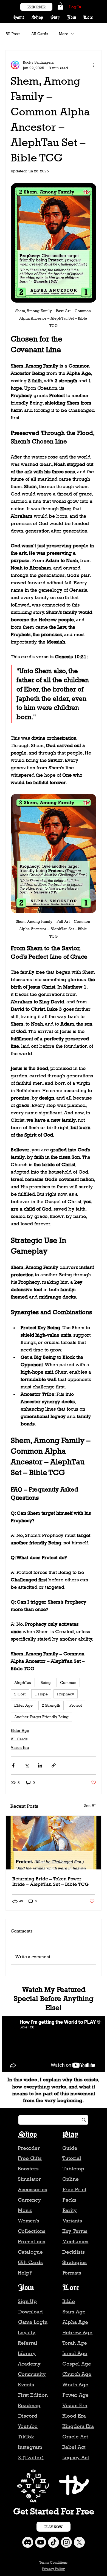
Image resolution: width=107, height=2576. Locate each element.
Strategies (74, 2262)
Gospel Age (77, 2364)
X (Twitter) (31, 2457)
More (64, 34)
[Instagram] (66, 2542)
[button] (60, 6)
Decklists (74, 2252)
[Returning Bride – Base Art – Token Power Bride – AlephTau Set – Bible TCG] (54, 1843)
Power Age (76, 2395)
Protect (76, 1705)
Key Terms (75, 2231)
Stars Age (74, 2312)
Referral (28, 2343)
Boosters (28, 2169)
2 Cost (20, 1694)
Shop (27, 2135)
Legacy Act (76, 2457)
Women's (29, 2221)
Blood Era (74, 2416)
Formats (72, 2273)
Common (68, 1682)
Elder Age (23, 1705)
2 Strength (51, 1705)
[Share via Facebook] (13, 1765)
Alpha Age (75, 2322)
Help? (25, 2273)
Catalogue (30, 2252)
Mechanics (75, 2241)
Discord (28, 2416)
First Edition (33, 2395)
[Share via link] (54, 1765)
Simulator (29, 2179)
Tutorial (72, 2158)
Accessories (33, 2189)
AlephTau (23, 1682)
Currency (29, 2200)
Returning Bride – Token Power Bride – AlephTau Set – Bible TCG (50, 1882)
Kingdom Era (78, 2426)
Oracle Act (75, 2437)
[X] (79, 2542)
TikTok (26, 2437)
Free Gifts (30, 2158)
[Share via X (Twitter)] (27, 1765)
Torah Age (75, 2343)
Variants (72, 2221)
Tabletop (73, 2169)
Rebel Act (74, 2447)
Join (26, 2288)
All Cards (40, 34)
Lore (71, 2288)
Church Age (77, 2374)
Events (26, 2385)
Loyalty (27, 2332)
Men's (25, 2210)
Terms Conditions (53, 2562)
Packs (70, 2200)
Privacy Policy (53, 2569)
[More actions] (93, 65)
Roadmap (29, 2405)
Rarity (70, 2210)
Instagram (30, 2447)
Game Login (33, 2322)
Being (46, 1682)
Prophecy (66, 1694)
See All (90, 1805)
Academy (29, 2364)
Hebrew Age (77, 2332)
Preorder (29, 2148)
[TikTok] (54, 2542)
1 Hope (41, 1694)
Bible (69, 2301)
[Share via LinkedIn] (40, 1765)
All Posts (13, 34)
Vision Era (20, 1747)
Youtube (28, 2426)
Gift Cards (30, 2262)
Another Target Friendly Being (41, 1717)
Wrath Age (75, 2385)
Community (32, 2374)
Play (70, 2135)
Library (27, 2353)
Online (71, 2179)
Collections (32, 2231)
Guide (70, 2148)
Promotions (32, 2241)
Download (30, 2312)
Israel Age (75, 2353)
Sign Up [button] (27, 2301)
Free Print (74, 2189)
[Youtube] (41, 2542)
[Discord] (28, 2542)
